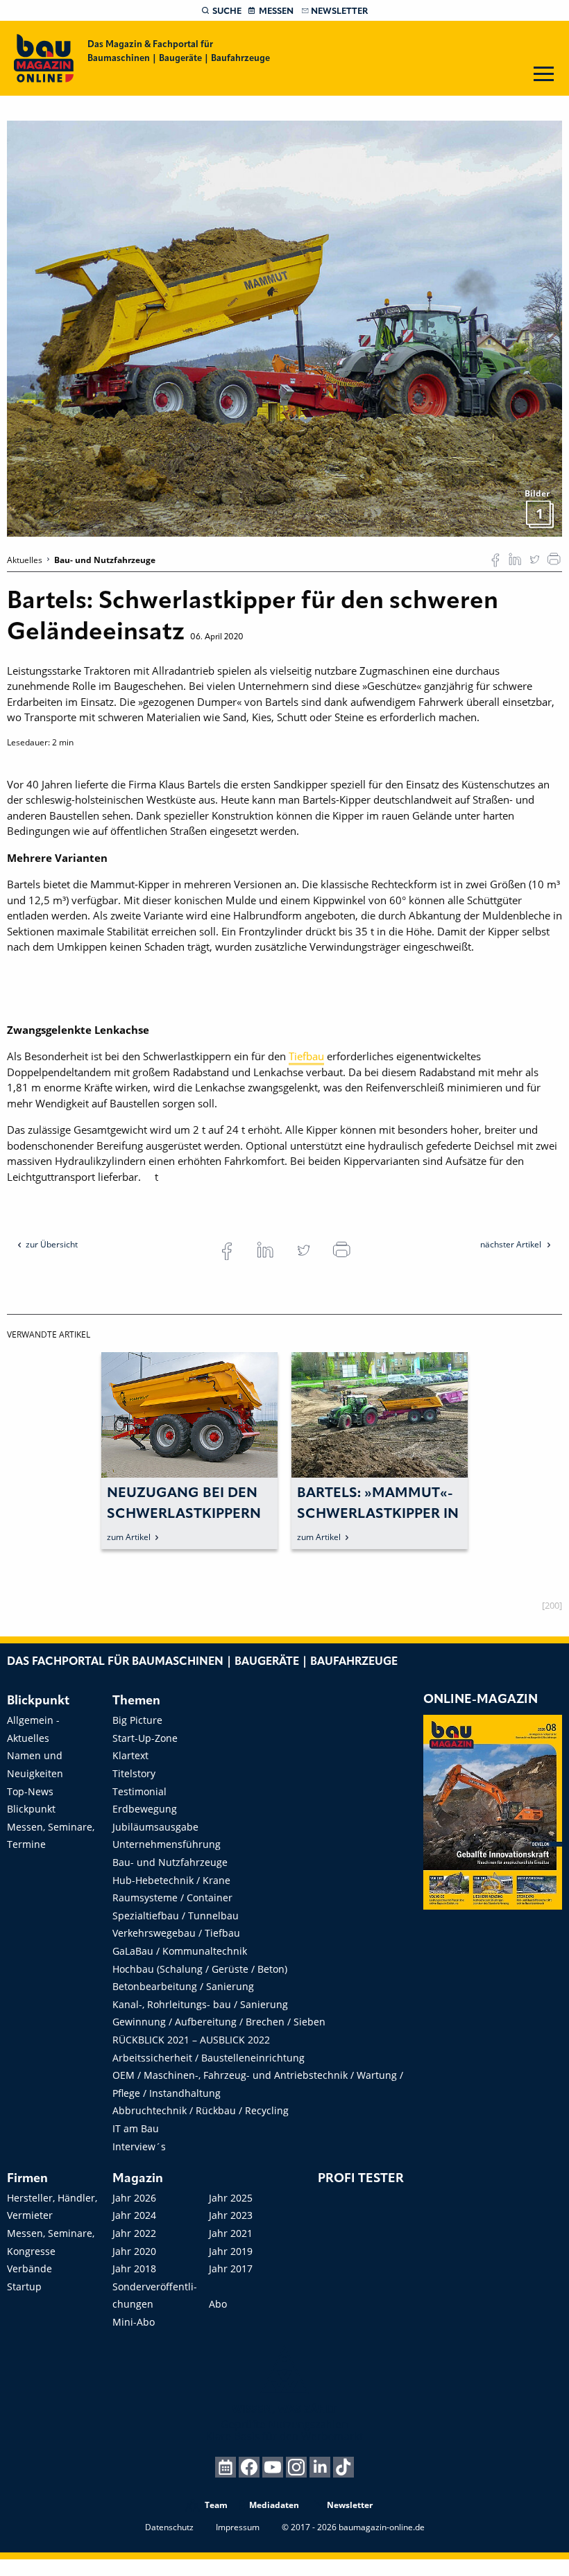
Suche (227, 11)
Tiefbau (306, 1056)
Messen (276, 11)
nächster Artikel (512, 1244)
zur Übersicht (52, 1244)
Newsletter (339, 11)
